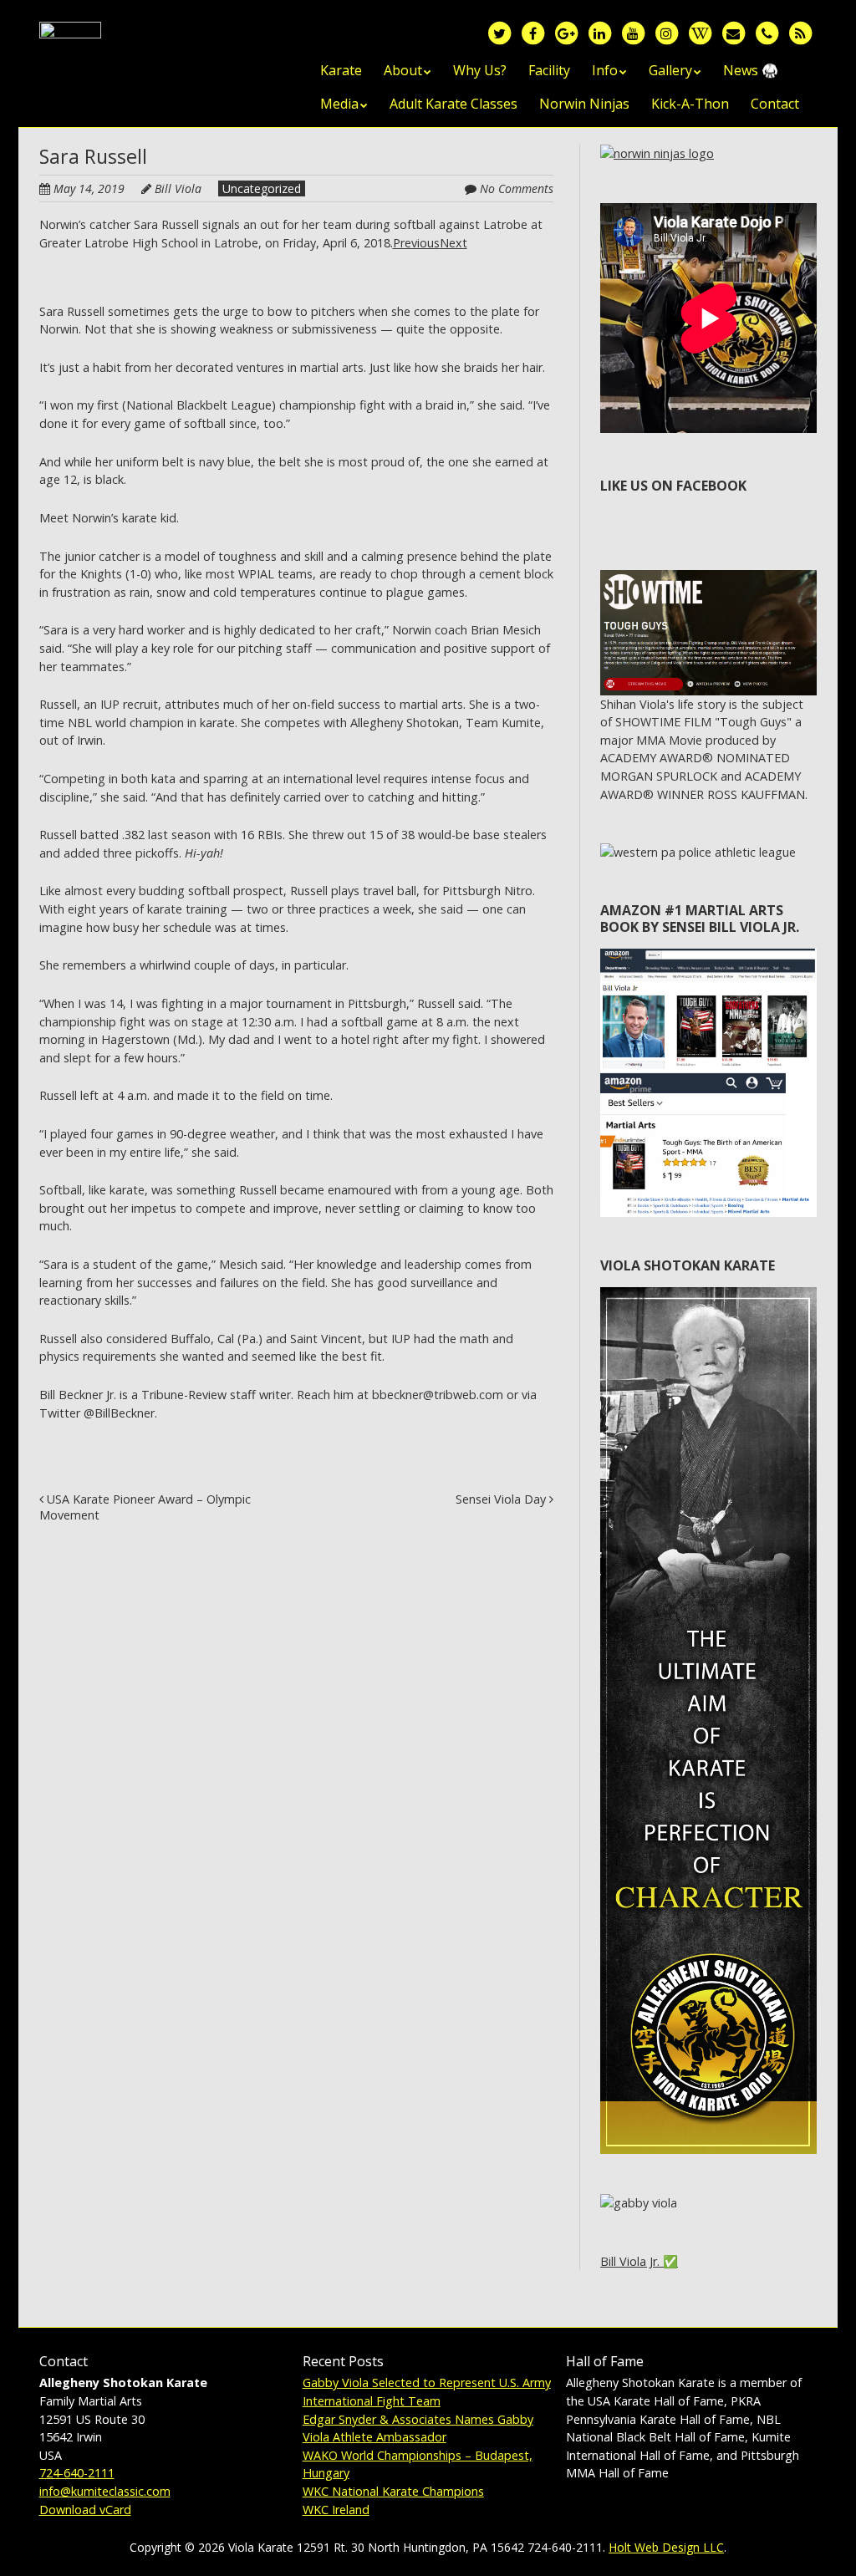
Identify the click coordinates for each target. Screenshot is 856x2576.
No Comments (517, 188)
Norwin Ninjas (584, 104)
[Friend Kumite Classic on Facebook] (532, 32)
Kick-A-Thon (690, 104)
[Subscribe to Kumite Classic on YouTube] (633, 32)
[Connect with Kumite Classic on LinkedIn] (599, 32)
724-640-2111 (77, 2473)
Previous (416, 243)
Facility (549, 70)
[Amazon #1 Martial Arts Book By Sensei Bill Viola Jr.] (708, 957)
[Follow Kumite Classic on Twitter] (499, 32)
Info (605, 70)
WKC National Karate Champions (393, 2491)
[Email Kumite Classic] (733, 32)
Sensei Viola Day (502, 1499)
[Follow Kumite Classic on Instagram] (666, 32)
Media (339, 104)
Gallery (670, 70)
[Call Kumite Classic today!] (767, 32)
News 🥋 (751, 70)
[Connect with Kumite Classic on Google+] (566, 32)
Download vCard (85, 2510)
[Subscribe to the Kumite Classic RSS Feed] (800, 32)
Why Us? (480, 70)
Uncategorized (262, 188)
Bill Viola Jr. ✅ (639, 2261)
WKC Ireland (336, 2510)
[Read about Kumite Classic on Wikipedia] (700, 32)
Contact (775, 104)
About (403, 70)
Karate (341, 70)
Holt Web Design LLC (666, 2547)
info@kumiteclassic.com (105, 2491)
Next (453, 243)
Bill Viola (178, 188)
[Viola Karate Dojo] (70, 48)
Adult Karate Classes (453, 104)
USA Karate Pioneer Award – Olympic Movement (145, 1507)
